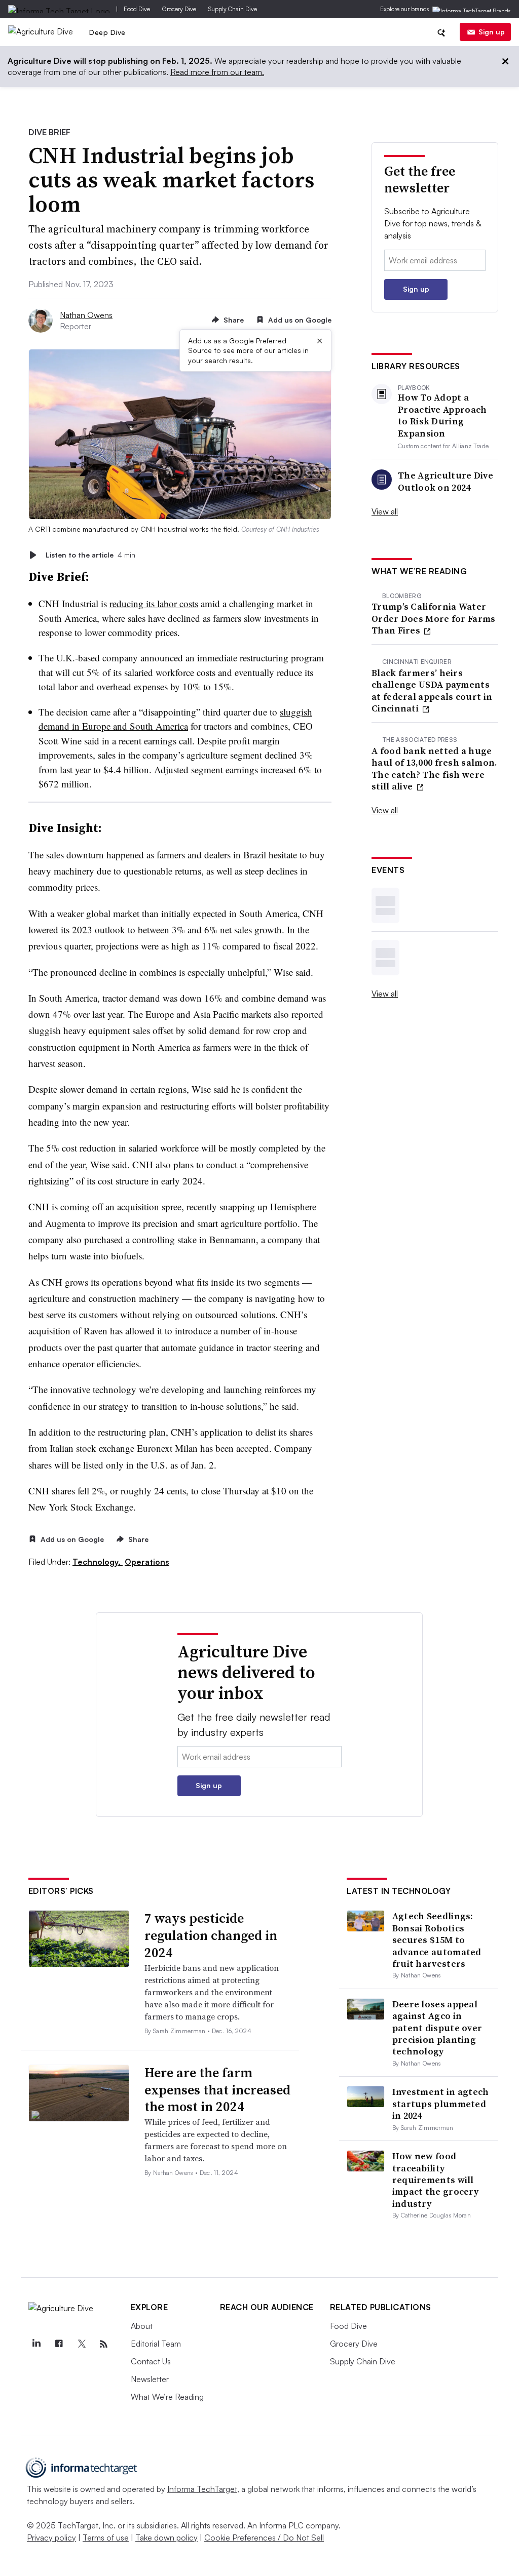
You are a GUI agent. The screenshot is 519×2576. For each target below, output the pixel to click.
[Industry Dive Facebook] (59, 2344)
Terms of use (106, 2538)
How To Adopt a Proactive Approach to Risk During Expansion (442, 415)
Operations (147, 1562)
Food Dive (137, 9)
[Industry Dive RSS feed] (104, 2344)
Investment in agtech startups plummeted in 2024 (441, 2104)
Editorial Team (156, 2344)
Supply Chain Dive (233, 9)
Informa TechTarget (202, 2489)
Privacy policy (51, 2538)
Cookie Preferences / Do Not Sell (264, 2538)
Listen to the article (90, 555)
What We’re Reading (167, 2397)
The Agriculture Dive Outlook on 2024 (446, 481)
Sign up (492, 32)
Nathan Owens (86, 315)
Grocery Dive (179, 9)
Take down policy (166, 2538)
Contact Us (151, 2361)
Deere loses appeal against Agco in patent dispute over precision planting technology (437, 2028)
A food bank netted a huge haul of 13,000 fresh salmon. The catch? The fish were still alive (434, 769)
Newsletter (150, 2379)
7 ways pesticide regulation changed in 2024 (211, 1935)
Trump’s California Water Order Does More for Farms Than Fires (434, 618)
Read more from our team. (217, 72)
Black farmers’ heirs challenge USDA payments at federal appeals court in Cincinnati (432, 691)
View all (385, 511)
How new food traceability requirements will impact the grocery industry (435, 2180)
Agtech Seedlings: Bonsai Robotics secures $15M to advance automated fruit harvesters (437, 1940)
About (142, 2326)
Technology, (98, 1562)
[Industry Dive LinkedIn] (36, 2344)
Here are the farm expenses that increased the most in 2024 (217, 2090)
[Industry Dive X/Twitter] (82, 2344)
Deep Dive (107, 32)
